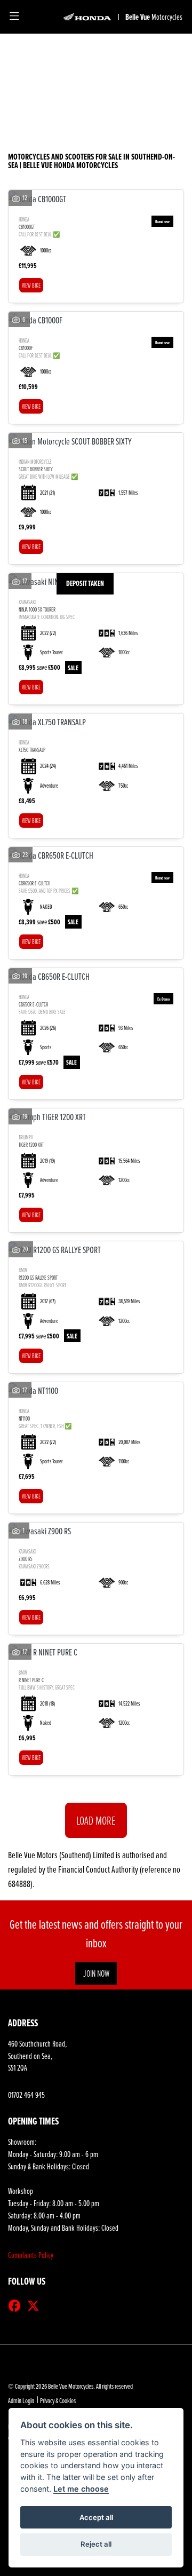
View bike (31, 285)
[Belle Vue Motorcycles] (87, 17)
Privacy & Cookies (58, 2400)
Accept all (96, 2517)
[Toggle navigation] (14, 17)
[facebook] (17, 2306)
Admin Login (21, 2400)
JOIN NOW (96, 1973)
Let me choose (81, 2489)
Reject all (96, 2544)
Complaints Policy (31, 2255)
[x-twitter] (36, 2306)
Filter (155, 53)
